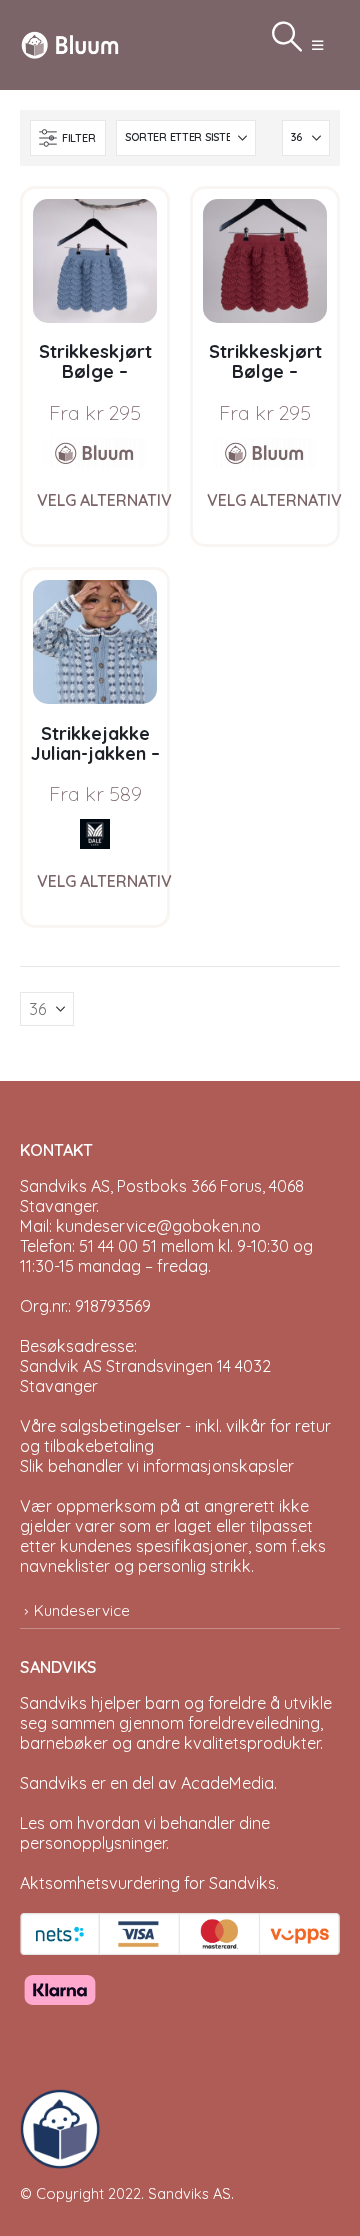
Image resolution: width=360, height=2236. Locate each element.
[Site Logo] (70, 44)
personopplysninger (93, 1843)
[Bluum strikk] (95, 453)
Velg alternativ (104, 500)
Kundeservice (82, 1610)
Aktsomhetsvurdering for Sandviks (148, 1883)
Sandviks (53, 1703)
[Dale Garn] (95, 834)
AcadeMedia (227, 1783)
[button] (317, 45)
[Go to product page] (95, 261)
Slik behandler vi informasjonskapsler (157, 1466)
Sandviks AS (189, 2193)
